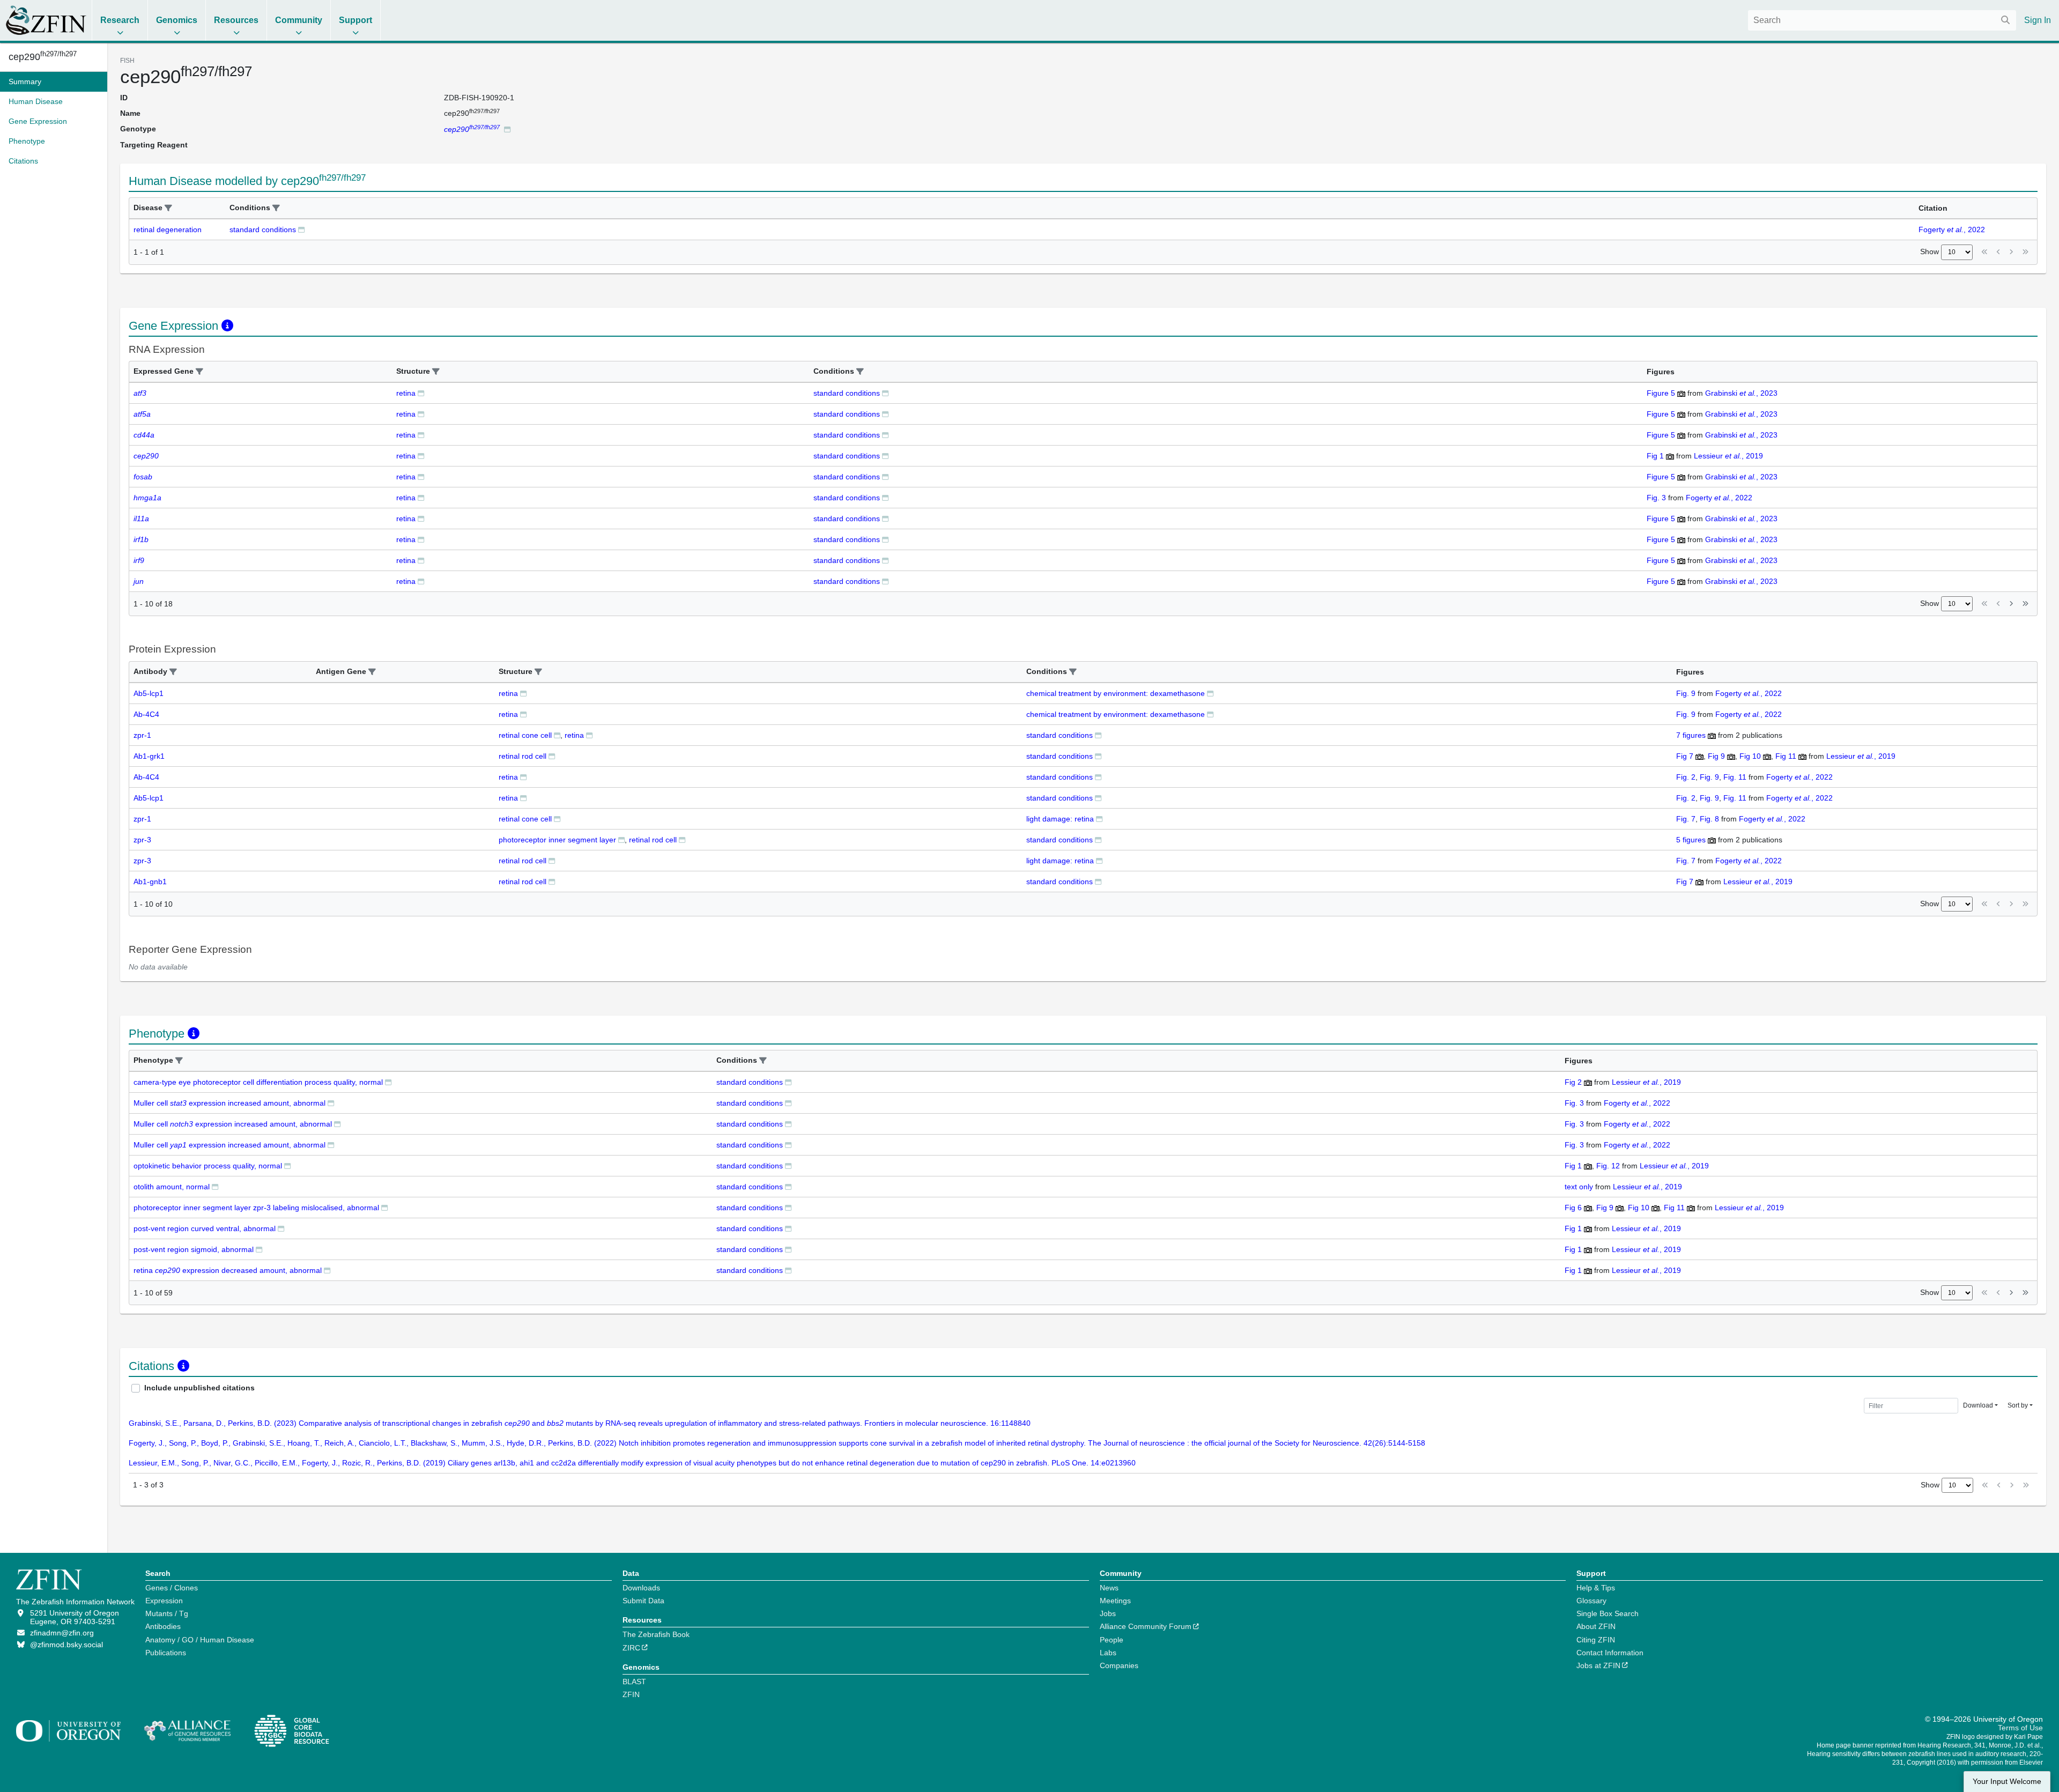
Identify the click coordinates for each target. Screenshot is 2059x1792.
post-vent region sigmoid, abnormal (194, 1249)
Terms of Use (2020, 1728)
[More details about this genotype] (507, 129)
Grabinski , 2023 (1741, 393)
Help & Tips (1596, 1588)
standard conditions (263, 229)
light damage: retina (1060, 819)
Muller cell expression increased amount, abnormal (229, 1103)
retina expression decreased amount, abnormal (228, 1270)
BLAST (634, 1682)
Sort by (2018, 1405)
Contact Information (1610, 1653)
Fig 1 (1655, 456)
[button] (168, 208)
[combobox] (1882, 20)
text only (1579, 1187)
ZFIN (631, 1694)
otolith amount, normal (172, 1187)
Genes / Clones (172, 1588)
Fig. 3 (1656, 498)
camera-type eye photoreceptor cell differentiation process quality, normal (258, 1082)
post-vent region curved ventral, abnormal (205, 1228)
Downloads (641, 1588)
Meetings (1115, 1601)
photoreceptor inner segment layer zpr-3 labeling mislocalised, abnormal (256, 1208)
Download (1978, 1405)
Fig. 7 (1686, 819)
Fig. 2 (1686, 777)
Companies (1119, 1665)
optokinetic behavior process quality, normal (208, 1166)
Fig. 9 (1686, 693)
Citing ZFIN (1596, 1640)
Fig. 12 (1608, 1166)
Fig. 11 (1735, 777)
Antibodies (163, 1626)
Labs (1108, 1653)
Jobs (1108, 1613)
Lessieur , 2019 (1728, 456)
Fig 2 (1573, 1082)
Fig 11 (1786, 756)
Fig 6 (1573, 1208)
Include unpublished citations (199, 1388)
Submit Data (643, 1601)
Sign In (2038, 20)
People (1112, 1640)
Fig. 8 (1709, 819)
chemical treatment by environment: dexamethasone (1116, 693)
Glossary (1591, 1601)
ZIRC (631, 1648)
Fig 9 (1716, 756)
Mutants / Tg (167, 1613)
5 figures (1692, 840)
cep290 (43, 57)
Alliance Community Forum (1146, 1626)
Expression (164, 1601)
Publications (166, 1653)
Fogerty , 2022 (1952, 229)
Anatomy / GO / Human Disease (200, 1640)
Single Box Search (1608, 1613)
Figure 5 (1661, 393)
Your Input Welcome (2007, 1782)
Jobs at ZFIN (1598, 1665)
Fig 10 (1750, 756)
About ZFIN (1596, 1626)
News (1109, 1588)
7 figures (1692, 735)
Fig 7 (1685, 756)
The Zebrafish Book (656, 1634)
